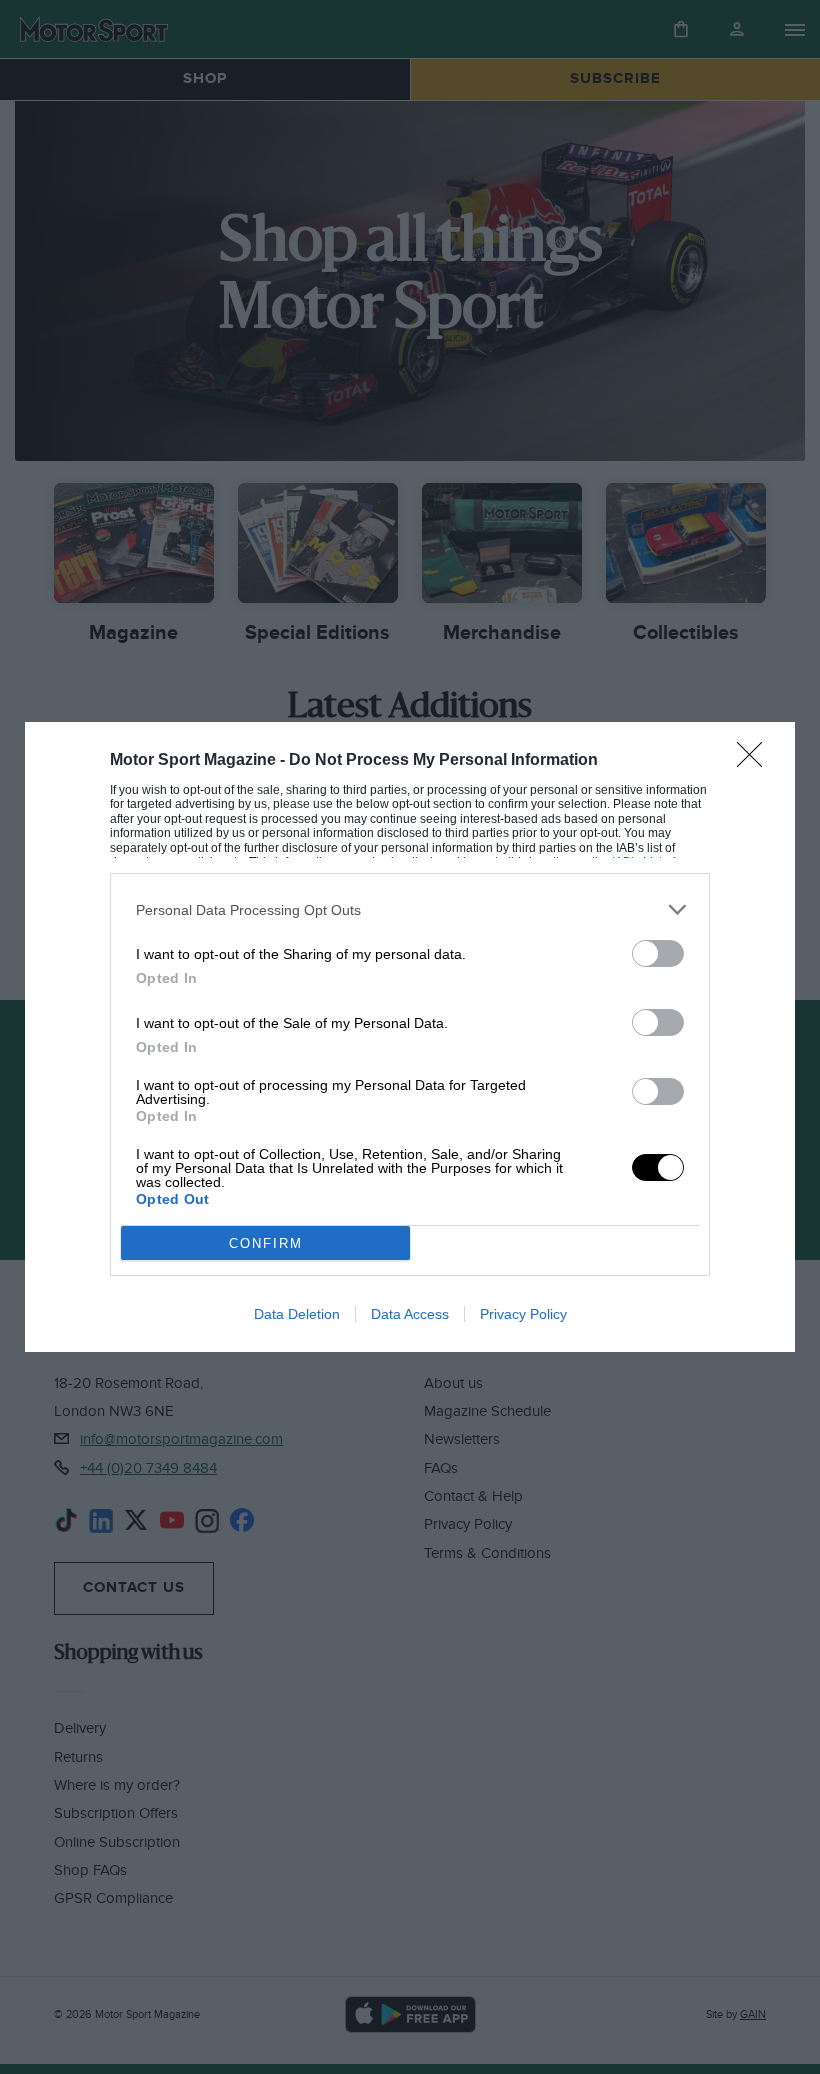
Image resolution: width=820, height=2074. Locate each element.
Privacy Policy (523, 1314)
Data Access (410, 1314)
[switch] (658, 953)
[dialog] (410, 1037)
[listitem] (410, 909)
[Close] (756, 761)
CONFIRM (266, 1243)
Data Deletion (297, 1314)
